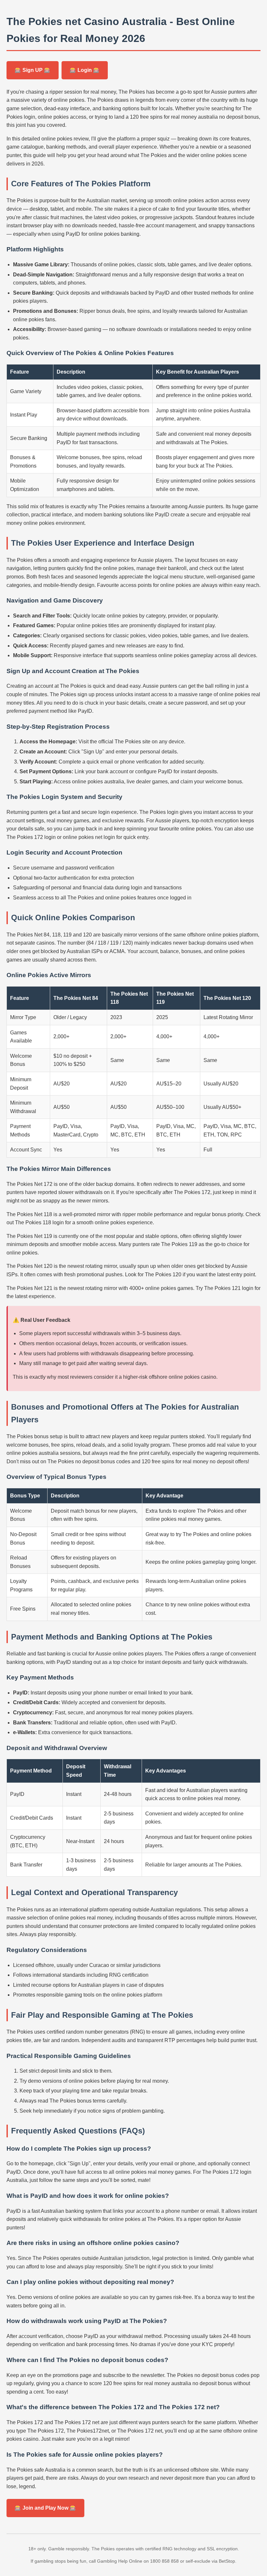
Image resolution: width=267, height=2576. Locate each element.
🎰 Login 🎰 (85, 70)
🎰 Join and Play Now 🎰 (45, 2508)
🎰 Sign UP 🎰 (33, 70)
